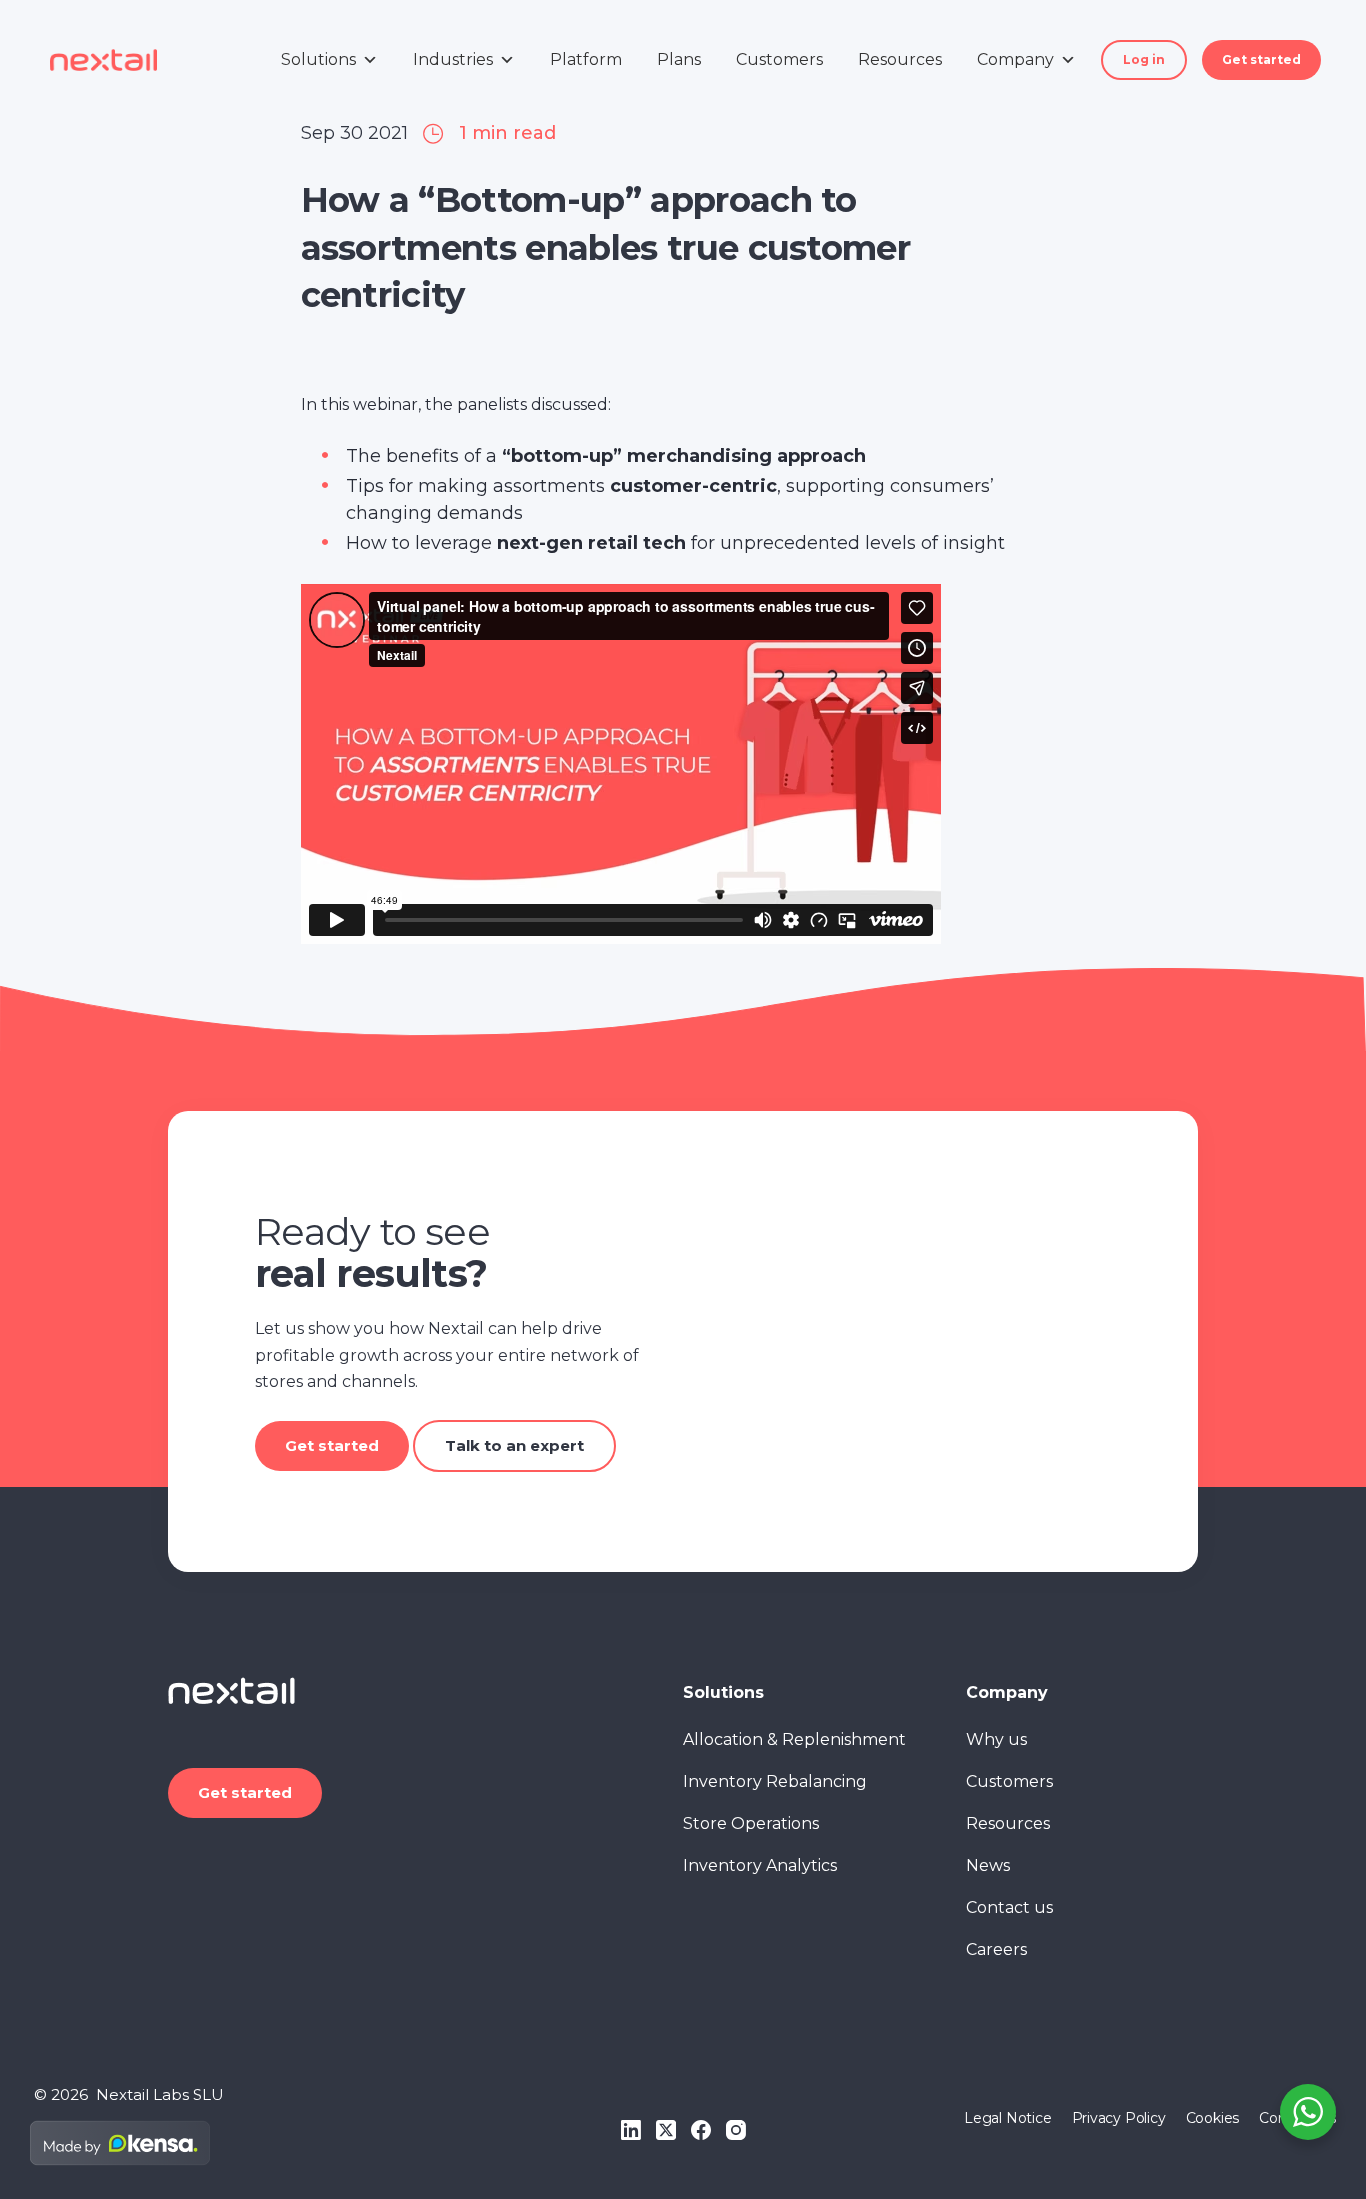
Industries (453, 59)
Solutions (318, 59)
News (988, 1865)
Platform (586, 59)
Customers (779, 59)
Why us (996, 1739)
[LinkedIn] (631, 2130)
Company (1015, 59)
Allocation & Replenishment (794, 1739)
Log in (1144, 59)
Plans (679, 59)
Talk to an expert (514, 1445)
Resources (900, 59)
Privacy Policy (1119, 2118)
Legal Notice (1007, 2118)
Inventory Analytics (760, 1865)
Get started (1261, 59)
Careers (996, 1949)
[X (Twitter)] (666, 2130)
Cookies (1213, 2118)
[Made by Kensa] (120, 2143)
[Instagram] (736, 2130)
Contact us (1009, 1907)
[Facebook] (701, 2130)
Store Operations (751, 1823)
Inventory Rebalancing (775, 1781)
